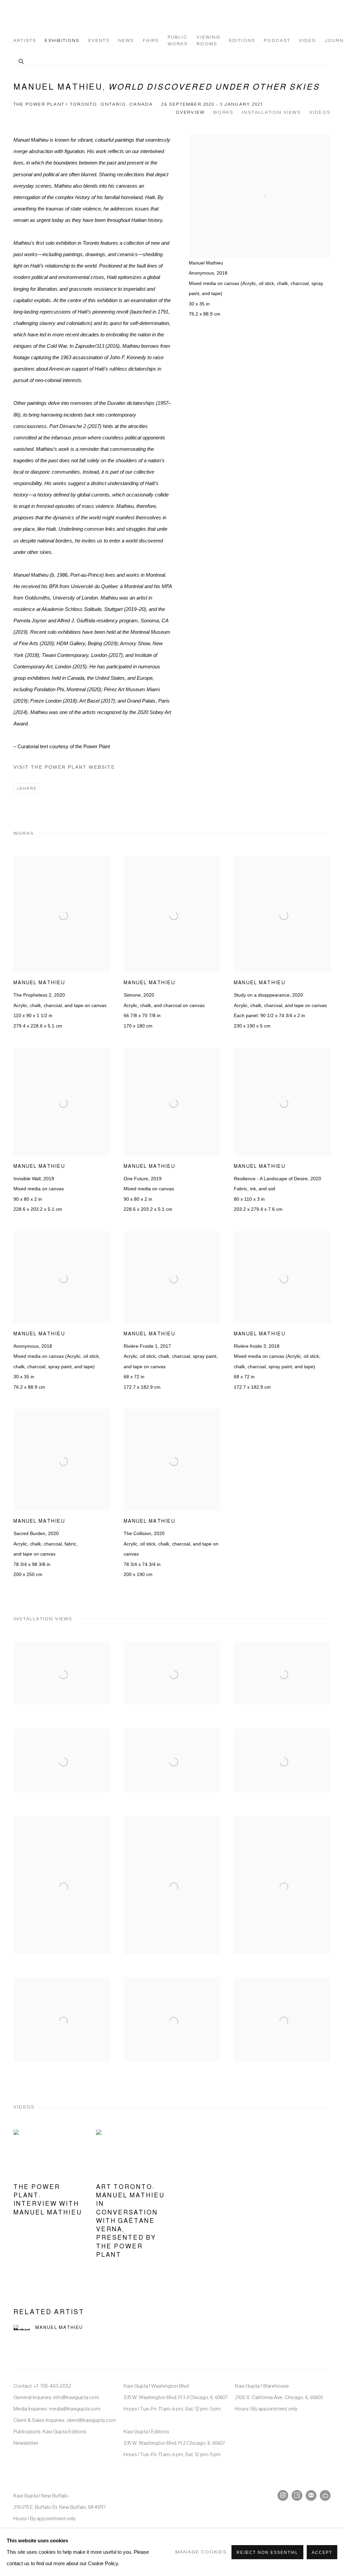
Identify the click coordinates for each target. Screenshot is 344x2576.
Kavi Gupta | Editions (146, 2431)
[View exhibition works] (260, 151)
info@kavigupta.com (76, 2397)
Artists (25, 40)
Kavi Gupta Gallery (47, 17)
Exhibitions (62, 40)
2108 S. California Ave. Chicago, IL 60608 (279, 2397)
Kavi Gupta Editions (64, 2431)
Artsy (297, 2495)
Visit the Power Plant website (64, 767)
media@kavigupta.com (75, 2409)
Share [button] (28, 789)
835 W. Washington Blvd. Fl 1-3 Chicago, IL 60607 (176, 2397)
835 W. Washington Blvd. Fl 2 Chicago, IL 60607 (174, 2443)
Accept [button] (322, 2553)
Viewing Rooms (208, 40)
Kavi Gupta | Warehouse (262, 2386)
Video (308, 40)
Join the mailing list (311, 2495)
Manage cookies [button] (201, 2552)
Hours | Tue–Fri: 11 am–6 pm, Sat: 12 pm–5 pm (172, 2409)
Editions (242, 40)
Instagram (283, 2495)
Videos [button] (320, 112)
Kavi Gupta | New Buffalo (41, 2496)
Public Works (178, 40)
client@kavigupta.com (91, 2420)
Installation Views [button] (271, 112)
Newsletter (26, 2443)
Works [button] (223, 112)
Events (99, 40)
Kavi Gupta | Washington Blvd (156, 2386)
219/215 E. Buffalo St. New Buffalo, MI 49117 (59, 2507)
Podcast (277, 40)
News (126, 40)
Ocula (325, 2495)
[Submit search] (21, 60)
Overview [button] (190, 112)
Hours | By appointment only (266, 2409)
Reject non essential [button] (268, 2553)
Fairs (151, 40)
